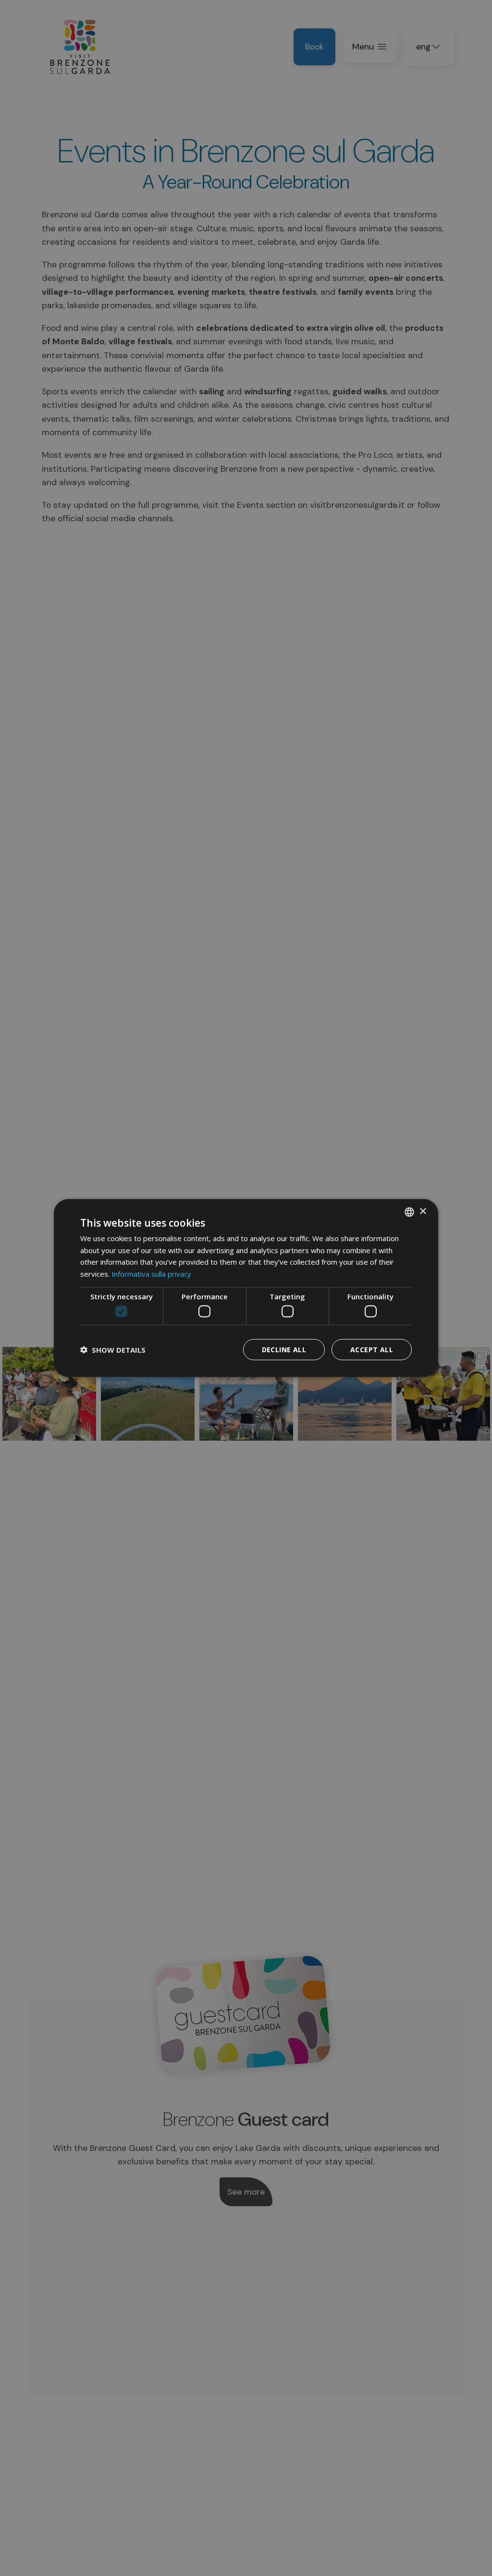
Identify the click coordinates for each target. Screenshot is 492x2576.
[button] (113, 1350)
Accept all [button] (372, 1350)
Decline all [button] (284, 1350)
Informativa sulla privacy (151, 1274)
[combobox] (409, 1212)
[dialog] (246, 1288)
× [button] (423, 1212)
